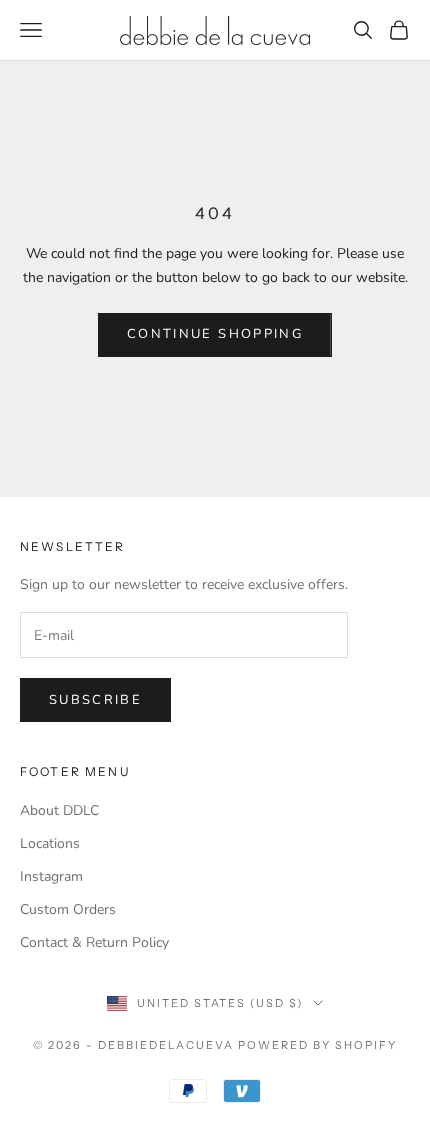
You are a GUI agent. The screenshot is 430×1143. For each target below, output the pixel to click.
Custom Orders (68, 909)
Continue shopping (215, 334)
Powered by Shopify (317, 1045)
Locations (50, 843)
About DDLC (59, 810)
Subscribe (95, 700)
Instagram (51, 876)
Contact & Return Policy (94, 942)
